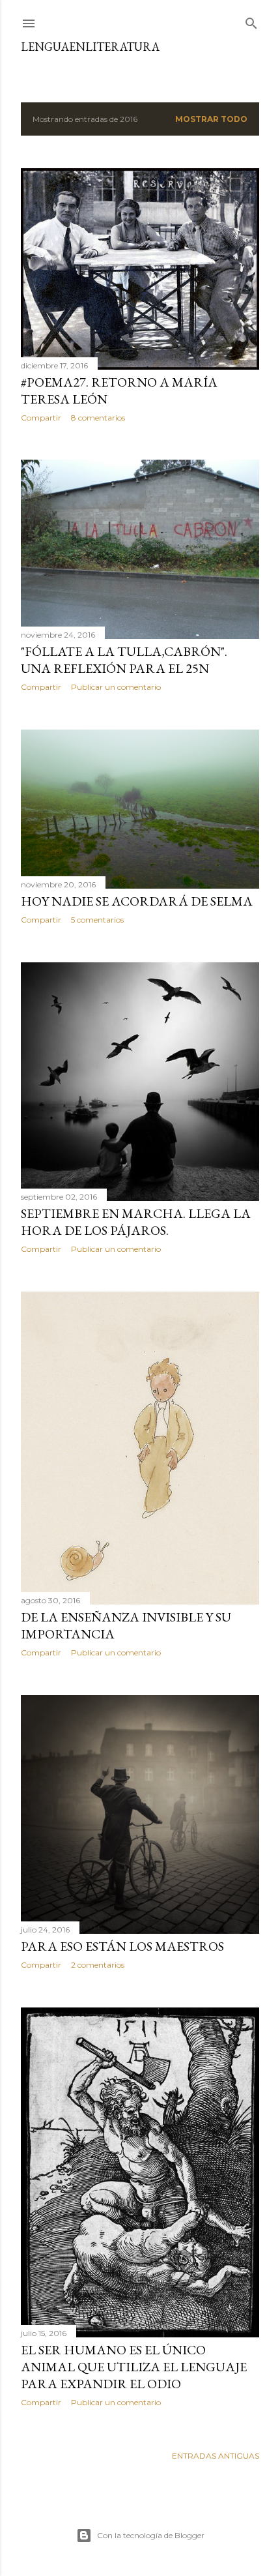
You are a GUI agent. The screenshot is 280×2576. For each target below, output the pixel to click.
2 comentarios (98, 1965)
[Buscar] (251, 21)
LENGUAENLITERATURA (90, 47)
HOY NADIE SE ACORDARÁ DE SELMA (137, 901)
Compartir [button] (41, 418)
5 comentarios (97, 920)
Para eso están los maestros (122, 1946)
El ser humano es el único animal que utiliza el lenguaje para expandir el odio (134, 2367)
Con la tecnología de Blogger (151, 2535)
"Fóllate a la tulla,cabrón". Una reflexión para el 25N (124, 660)
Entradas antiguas (216, 2456)
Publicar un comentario (116, 687)
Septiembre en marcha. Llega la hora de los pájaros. (136, 1222)
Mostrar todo (211, 119)
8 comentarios (98, 418)
